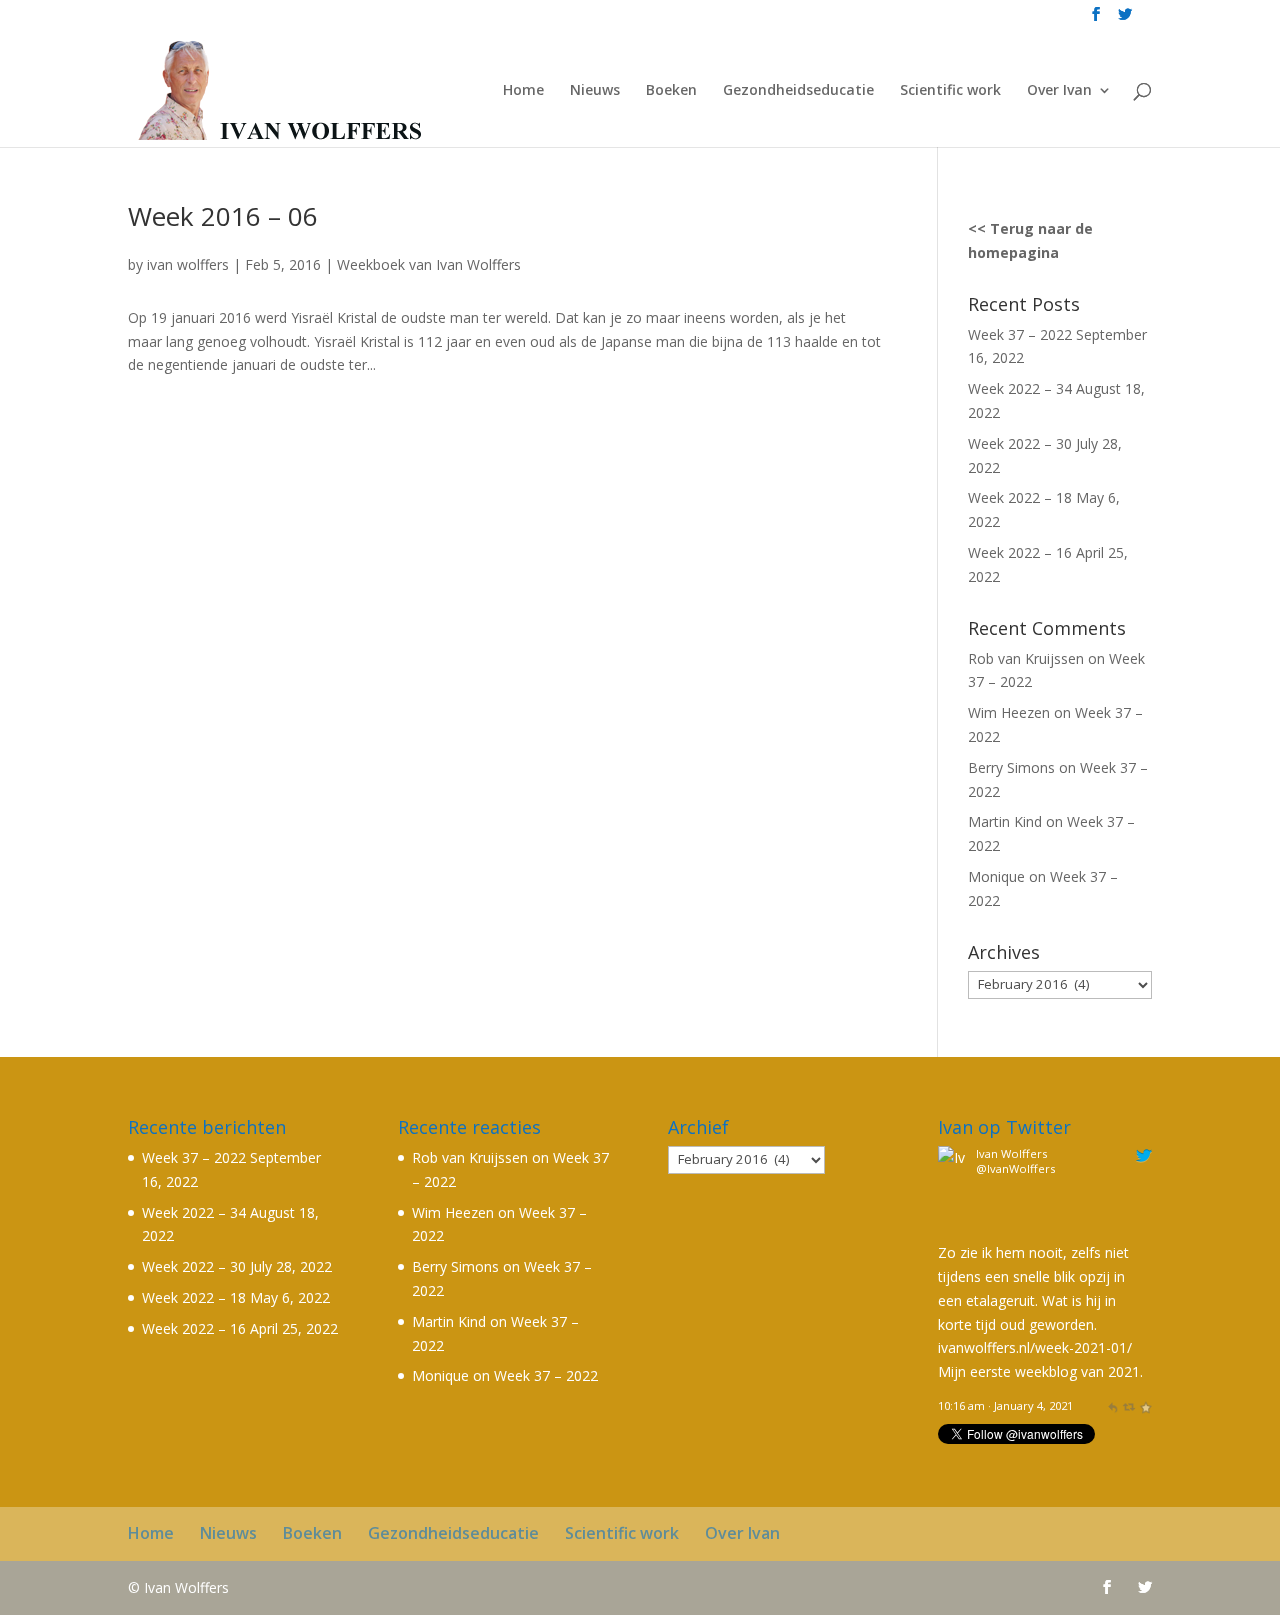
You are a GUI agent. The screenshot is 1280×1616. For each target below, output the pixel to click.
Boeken (671, 91)
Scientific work (950, 91)
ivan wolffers (188, 264)
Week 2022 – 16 (1020, 552)
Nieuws (595, 91)
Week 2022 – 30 (1020, 443)
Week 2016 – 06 (223, 216)
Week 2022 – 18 (1020, 497)
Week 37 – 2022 (1020, 334)
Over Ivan (1059, 91)
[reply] (1112, 1405)
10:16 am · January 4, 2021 (1005, 1405)
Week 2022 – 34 (1020, 388)
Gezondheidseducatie (798, 91)
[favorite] (1145, 1405)
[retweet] (1128, 1405)
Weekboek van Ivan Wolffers (429, 264)
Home (523, 91)
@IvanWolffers (1015, 1168)
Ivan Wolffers (1011, 1153)
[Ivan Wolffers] (953, 1228)
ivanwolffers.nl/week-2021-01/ (1035, 1347)
